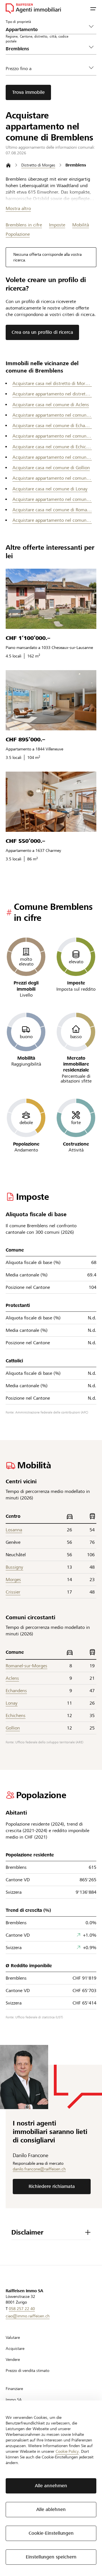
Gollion (13, 1728)
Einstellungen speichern (51, 2557)
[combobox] (46, 49)
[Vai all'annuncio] (51, 599)
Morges (13, 1580)
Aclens (12, 1678)
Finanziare (14, 2389)
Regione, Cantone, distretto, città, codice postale (37, 39)
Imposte (57, 225)
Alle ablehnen (51, 2509)
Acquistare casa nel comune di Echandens (52, 426)
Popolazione (18, 234)
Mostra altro (18, 208)
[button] (93, 8)
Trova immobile (28, 92)
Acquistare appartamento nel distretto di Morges (52, 394)
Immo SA (14, 2400)
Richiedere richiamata (52, 2186)
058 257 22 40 (22, 2309)
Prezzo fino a (19, 69)
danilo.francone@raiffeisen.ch (39, 2169)
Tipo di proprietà (18, 21)
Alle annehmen (51, 2486)
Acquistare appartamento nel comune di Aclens (52, 415)
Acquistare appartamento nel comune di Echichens (52, 457)
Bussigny (14, 1567)
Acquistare (15, 2348)
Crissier (13, 1592)
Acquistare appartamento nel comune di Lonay (52, 499)
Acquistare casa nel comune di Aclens (51, 405)
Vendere (13, 2359)
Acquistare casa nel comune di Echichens (52, 447)
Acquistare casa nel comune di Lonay (50, 489)
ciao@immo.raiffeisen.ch (28, 2316)
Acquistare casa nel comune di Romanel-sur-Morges (52, 510)
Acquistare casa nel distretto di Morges (52, 383)
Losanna (14, 1530)
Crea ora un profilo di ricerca (42, 332)
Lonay (12, 1703)
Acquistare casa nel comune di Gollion (51, 468)
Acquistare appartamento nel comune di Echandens (52, 436)
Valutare (13, 2337)
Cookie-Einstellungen (51, 2533)
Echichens (16, 1715)
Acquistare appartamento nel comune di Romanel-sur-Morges (52, 520)
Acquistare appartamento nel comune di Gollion (52, 478)
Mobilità (81, 225)
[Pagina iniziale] (8, 165)
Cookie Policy (67, 2451)
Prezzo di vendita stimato (27, 2371)
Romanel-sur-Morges (26, 1666)
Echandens (16, 1691)
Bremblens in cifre (24, 225)
